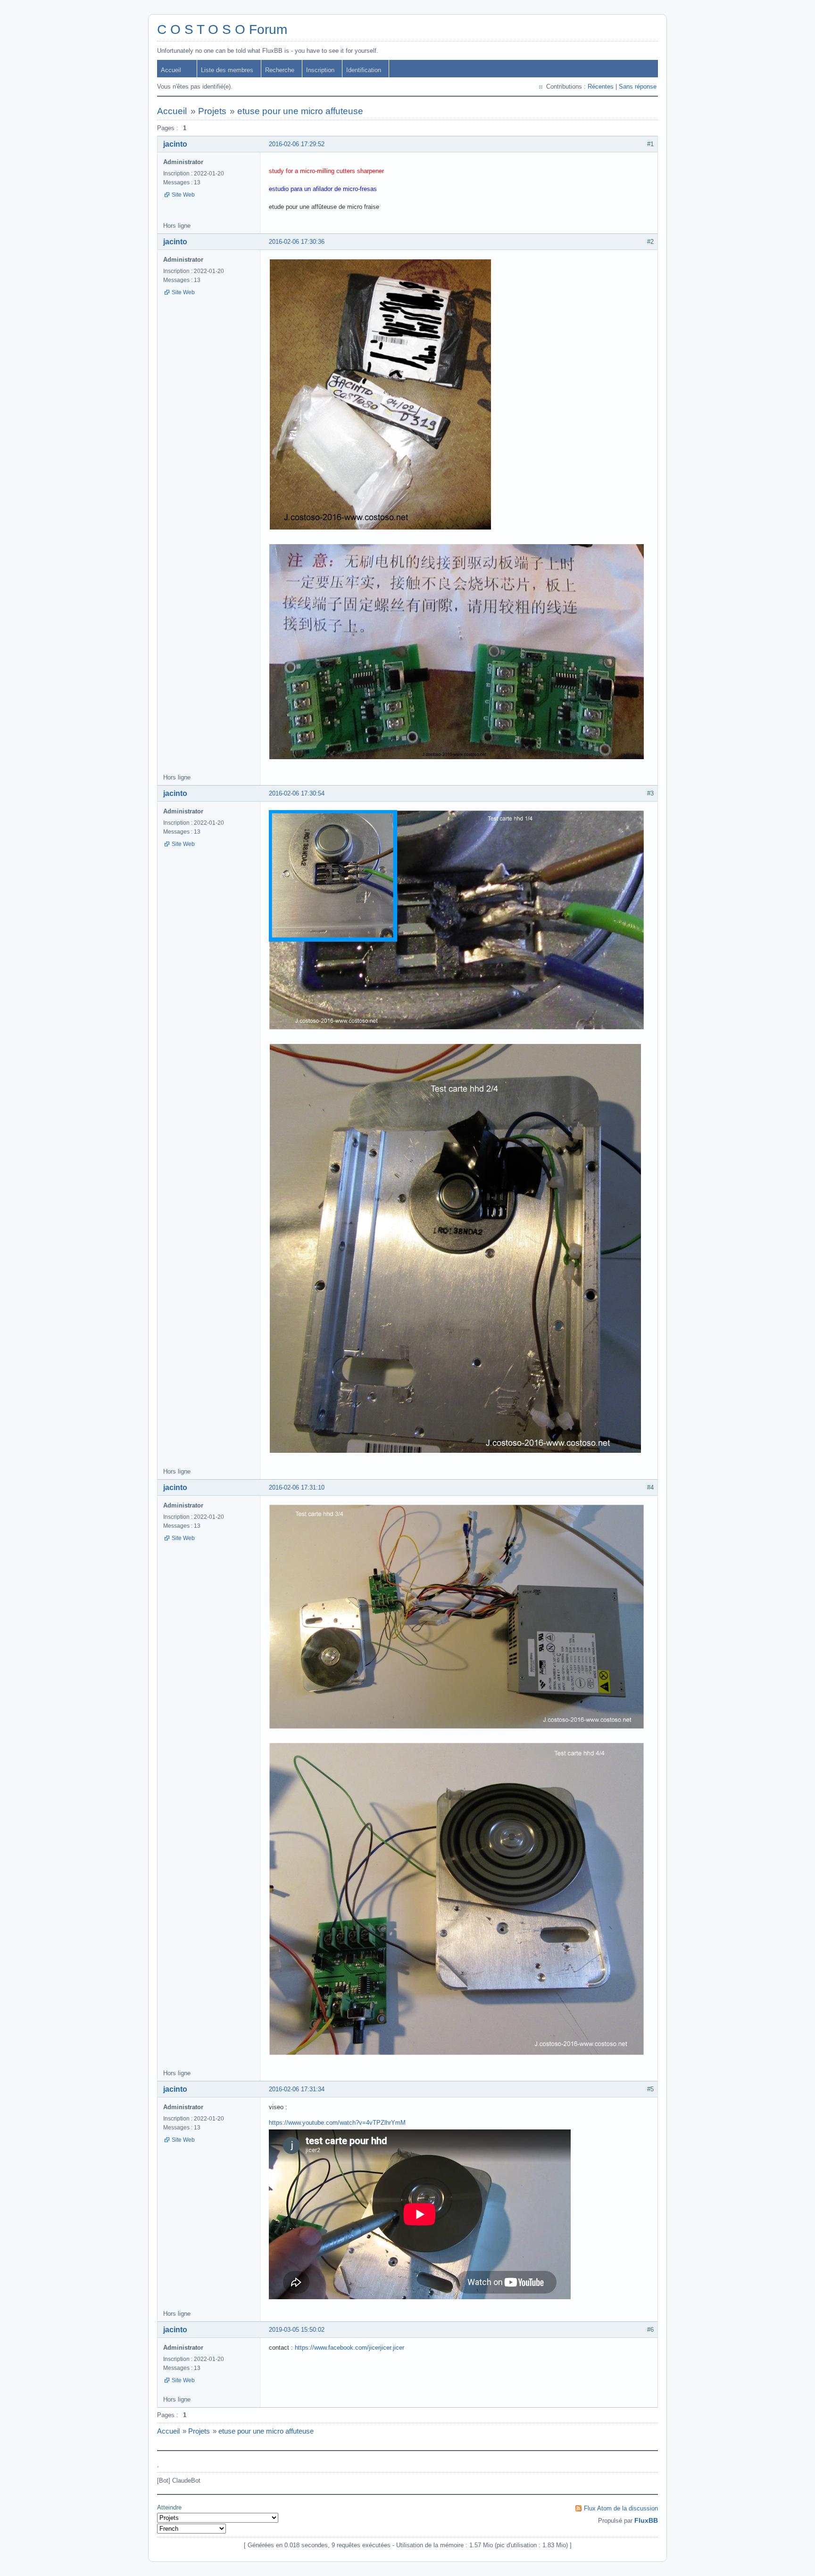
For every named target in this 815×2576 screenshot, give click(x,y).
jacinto (175, 144)
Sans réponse (638, 87)
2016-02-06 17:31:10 (297, 1487)
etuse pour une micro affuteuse (300, 111)
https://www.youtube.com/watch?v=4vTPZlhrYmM (337, 2123)
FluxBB (646, 2520)
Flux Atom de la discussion (621, 2508)
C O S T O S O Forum (222, 29)
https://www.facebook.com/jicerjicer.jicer (349, 2348)
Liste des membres (227, 70)
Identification (364, 70)
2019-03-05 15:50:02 (297, 2330)
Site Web (183, 195)
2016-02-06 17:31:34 (297, 2089)
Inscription (320, 70)
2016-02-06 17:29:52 (297, 144)
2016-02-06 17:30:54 (297, 793)
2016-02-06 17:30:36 (297, 242)
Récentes (601, 87)
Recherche (280, 70)
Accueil (171, 70)
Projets (212, 111)
